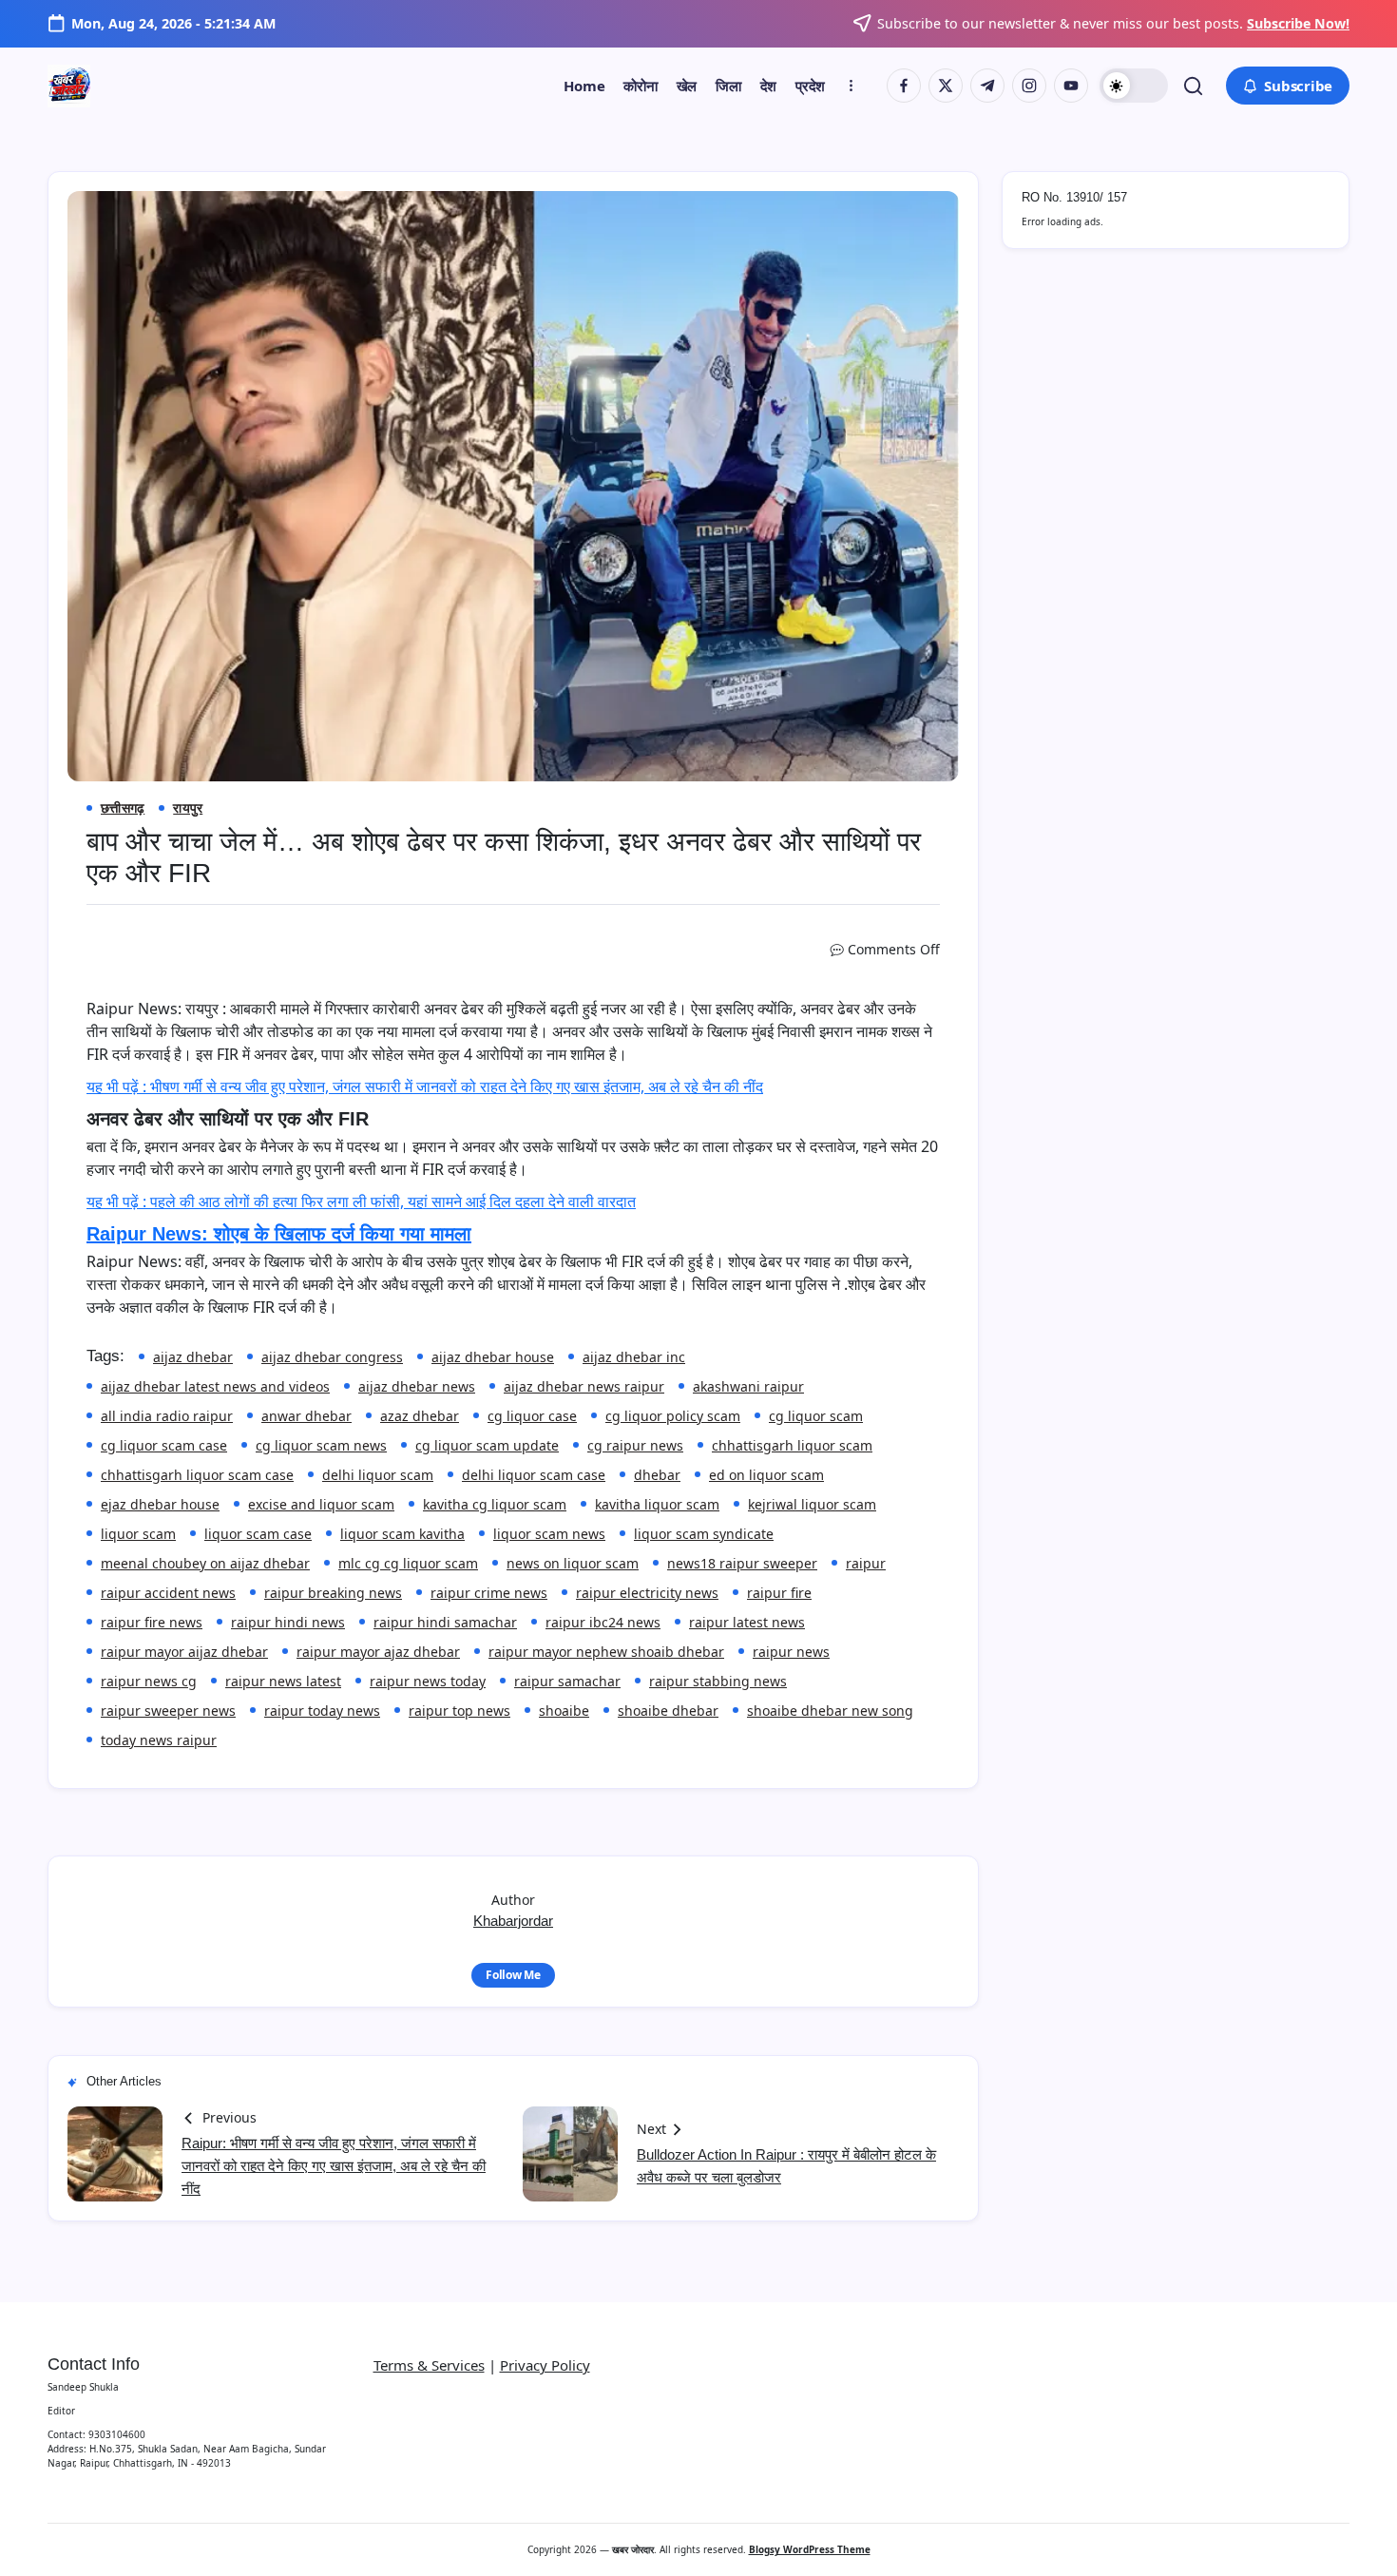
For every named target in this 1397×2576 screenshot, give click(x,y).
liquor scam (138, 1534)
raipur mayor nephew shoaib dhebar (606, 1652)
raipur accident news (168, 1593)
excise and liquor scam (321, 1504)
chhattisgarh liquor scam (792, 1445)
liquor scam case (258, 1534)
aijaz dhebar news (417, 1386)
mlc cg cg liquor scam (408, 1563)
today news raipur (159, 1740)
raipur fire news (152, 1622)
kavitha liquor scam (657, 1504)
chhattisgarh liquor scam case (197, 1475)
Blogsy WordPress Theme (810, 2549)
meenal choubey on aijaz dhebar (205, 1563)
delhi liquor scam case (534, 1475)
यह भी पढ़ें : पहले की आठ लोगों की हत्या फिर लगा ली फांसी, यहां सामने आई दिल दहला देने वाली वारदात (361, 1201)
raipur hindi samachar (445, 1622)
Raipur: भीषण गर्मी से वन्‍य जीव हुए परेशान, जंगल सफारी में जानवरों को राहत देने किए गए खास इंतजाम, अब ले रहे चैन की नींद (334, 2166)
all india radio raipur (167, 1416)
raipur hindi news (288, 1622)
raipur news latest (283, 1681)
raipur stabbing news (718, 1681)
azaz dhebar (420, 1416)
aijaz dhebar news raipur (584, 1386)
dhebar (657, 1475)
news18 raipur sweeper (742, 1563)
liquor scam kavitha (402, 1534)
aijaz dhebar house (493, 1357)
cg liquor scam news (321, 1445)
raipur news (791, 1652)
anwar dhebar (306, 1416)
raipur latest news (747, 1622)
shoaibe (564, 1711)
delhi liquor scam (378, 1475)
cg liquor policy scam (673, 1416)
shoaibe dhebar (668, 1711)
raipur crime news (489, 1593)
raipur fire (779, 1593)
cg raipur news (635, 1445)
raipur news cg (149, 1681)
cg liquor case (532, 1416)
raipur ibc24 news (603, 1622)
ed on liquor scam (766, 1475)
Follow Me (513, 1975)
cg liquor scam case (164, 1445)
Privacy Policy (545, 2365)
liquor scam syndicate (704, 1534)
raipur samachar (567, 1681)
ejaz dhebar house (160, 1504)
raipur (866, 1563)
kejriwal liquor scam (812, 1504)
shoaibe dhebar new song (830, 1711)
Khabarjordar (513, 1921)
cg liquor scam (816, 1416)
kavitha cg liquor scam (495, 1504)
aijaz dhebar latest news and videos (215, 1386)
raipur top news (459, 1711)
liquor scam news (549, 1534)
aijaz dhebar (193, 1357)
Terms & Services (429, 2365)
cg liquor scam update (487, 1445)
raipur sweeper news (168, 1711)
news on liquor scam (573, 1563)
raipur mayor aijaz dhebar (184, 1652)
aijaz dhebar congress (332, 1357)
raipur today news (322, 1711)
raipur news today (428, 1681)
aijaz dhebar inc (634, 1357)
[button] (1134, 86)
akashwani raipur (748, 1386)
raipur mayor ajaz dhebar (378, 1652)
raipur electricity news (647, 1593)
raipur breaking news (333, 1593)
